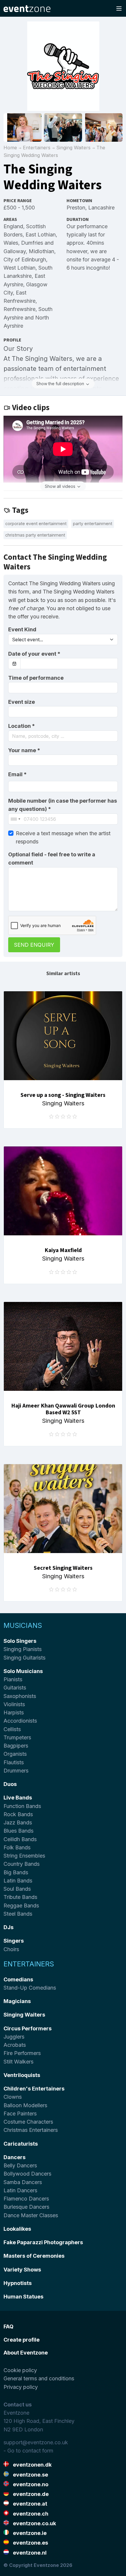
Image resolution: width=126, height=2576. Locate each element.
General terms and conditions (39, 2378)
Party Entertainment (93, 524)
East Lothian (41, 235)
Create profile (22, 2340)
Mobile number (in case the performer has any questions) (63, 805)
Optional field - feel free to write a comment (52, 859)
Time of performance (36, 678)
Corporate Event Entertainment (36, 524)
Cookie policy (20, 2370)
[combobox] (63, 736)
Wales (11, 243)
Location (22, 726)
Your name (24, 750)
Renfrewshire (19, 309)
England (13, 226)
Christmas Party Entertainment (35, 535)
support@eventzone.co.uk (36, 2442)
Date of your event (34, 654)
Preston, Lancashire (91, 208)
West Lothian (19, 268)
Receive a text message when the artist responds (63, 837)
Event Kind (22, 629)
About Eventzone (26, 2353)
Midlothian (41, 251)
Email (17, 774)
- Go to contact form (28, 2451)
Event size (22, 702)
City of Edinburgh (25, 259)
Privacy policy (21, 2387)
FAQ (8, 2326)
